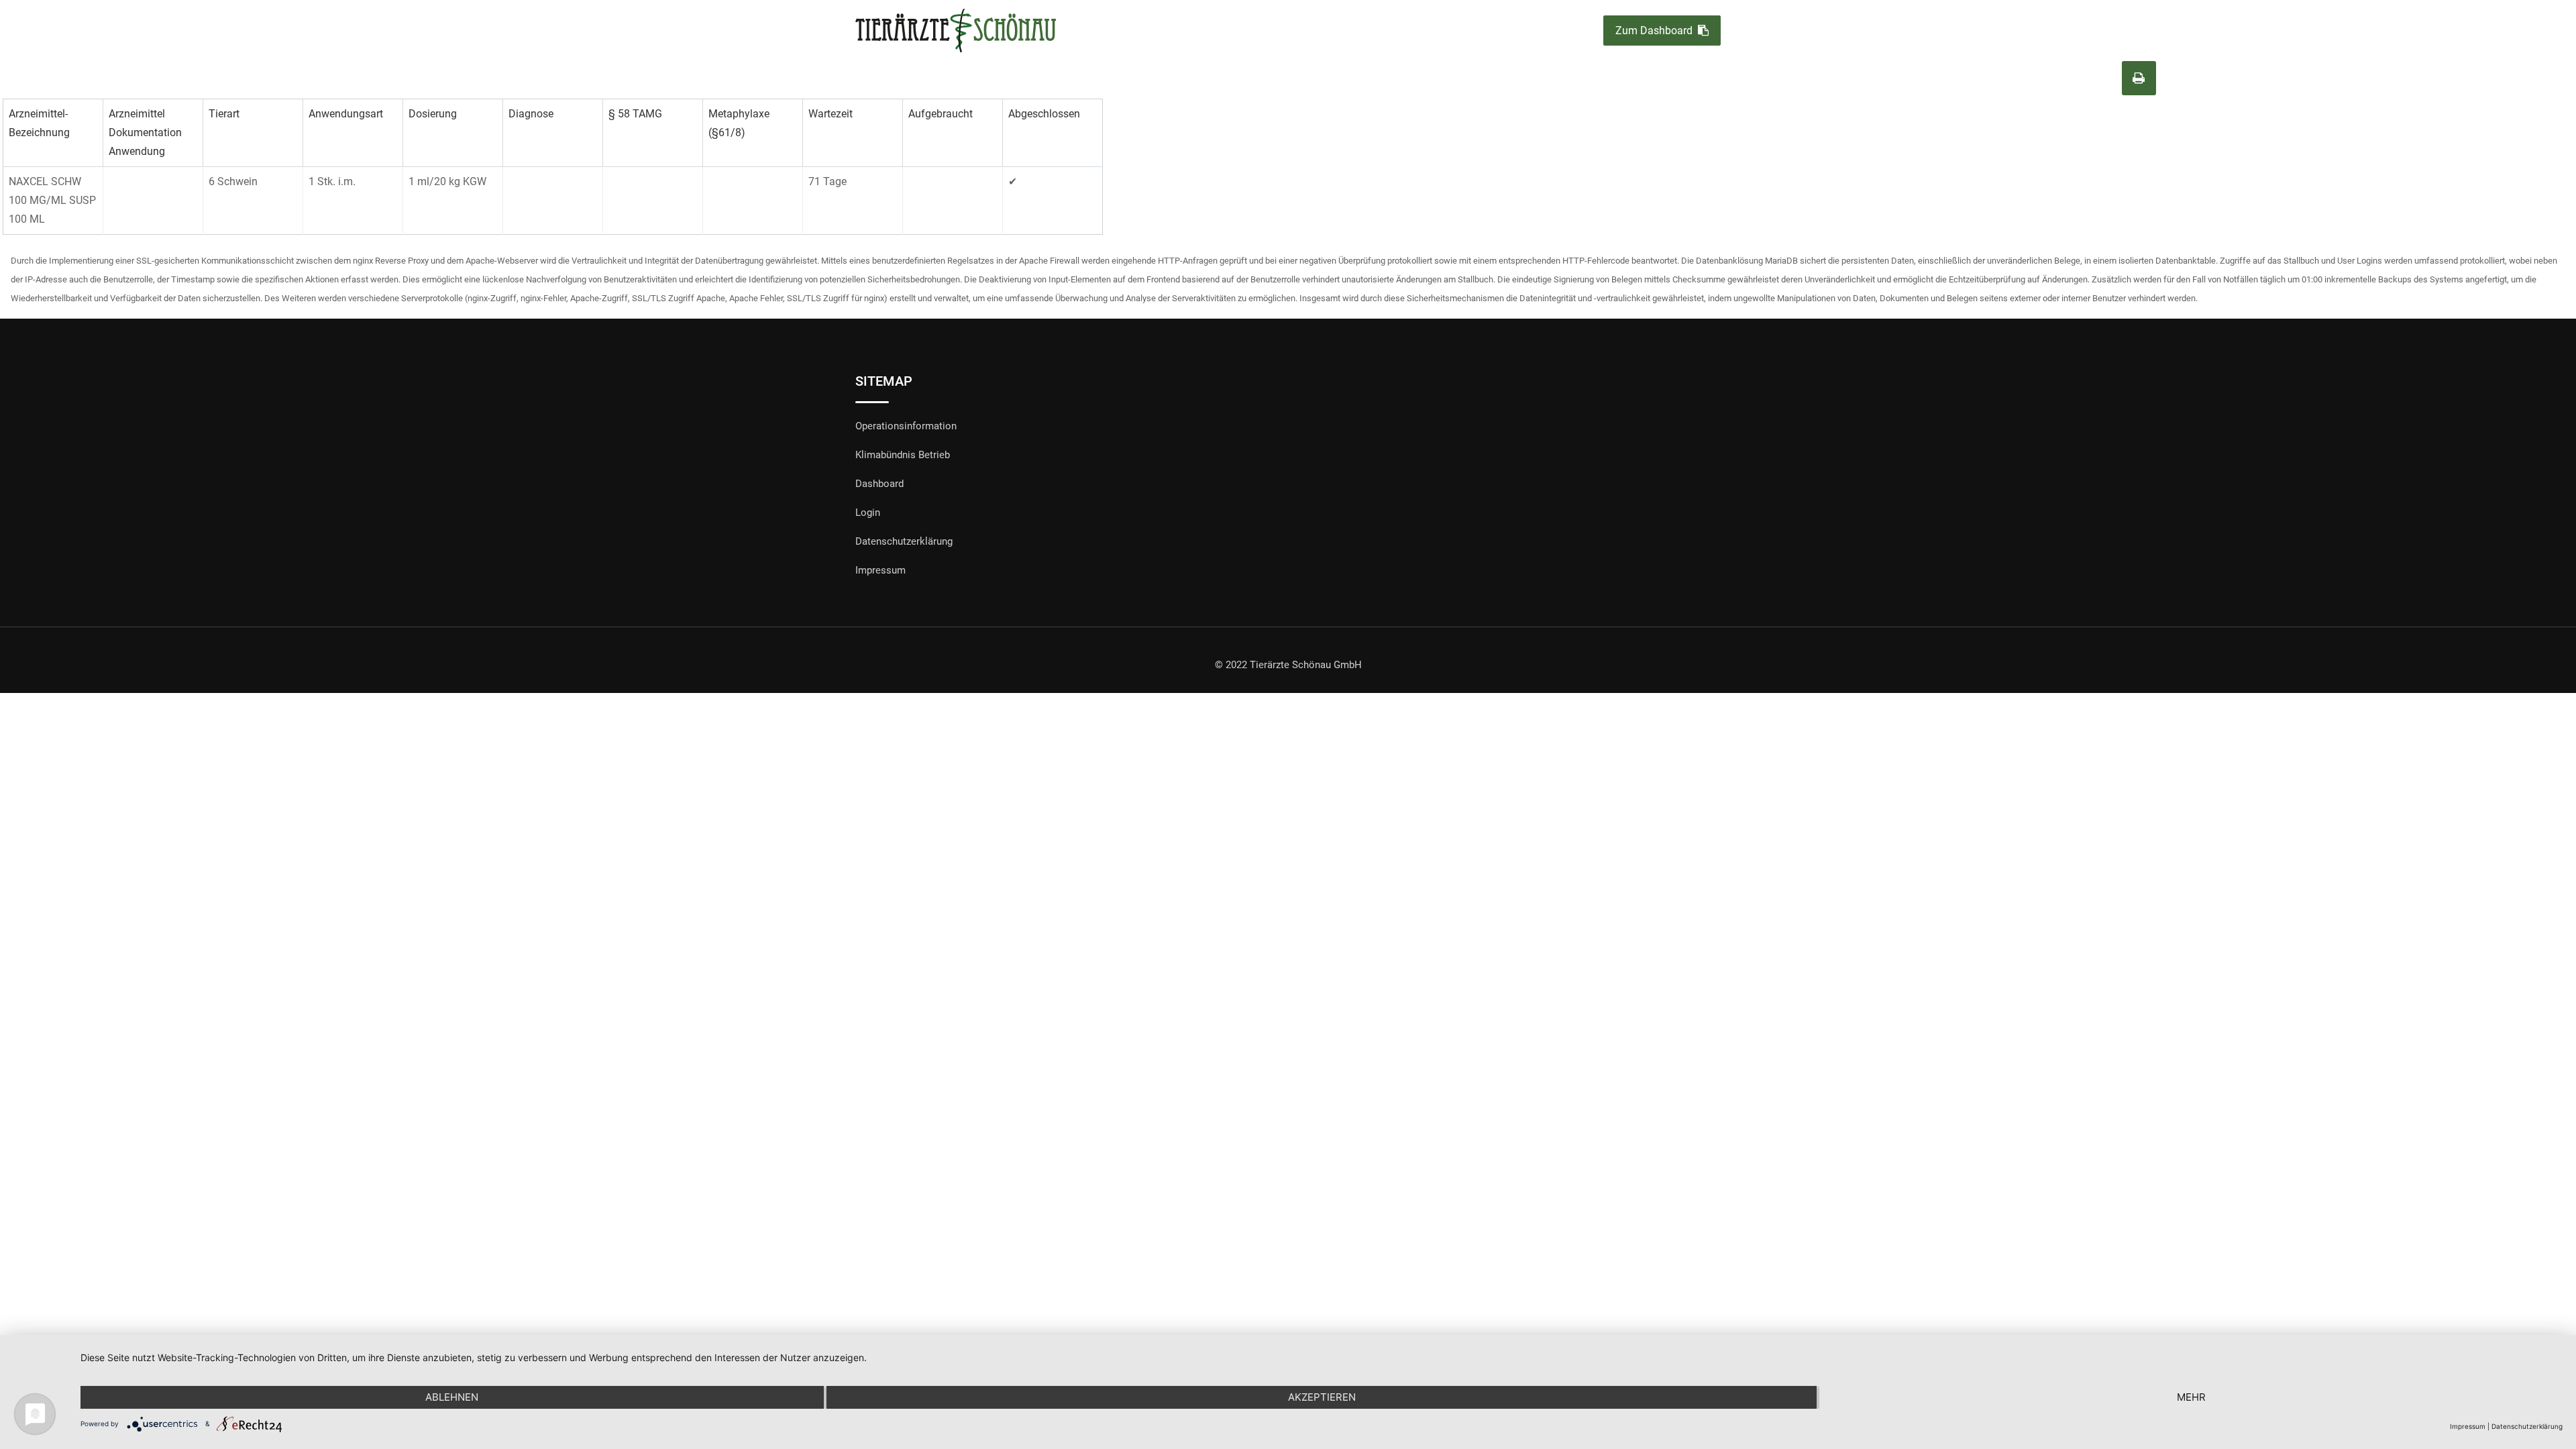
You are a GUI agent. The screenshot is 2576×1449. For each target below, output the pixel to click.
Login (868, 513)
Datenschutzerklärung (904, 541)
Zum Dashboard (1654, 31)
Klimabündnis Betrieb (903, 455)
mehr (2191, 1397)
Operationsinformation (906, 426)
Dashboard (879, 484)
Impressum (880, 570)
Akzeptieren (1322, 1397)
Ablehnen (452, 1397)
